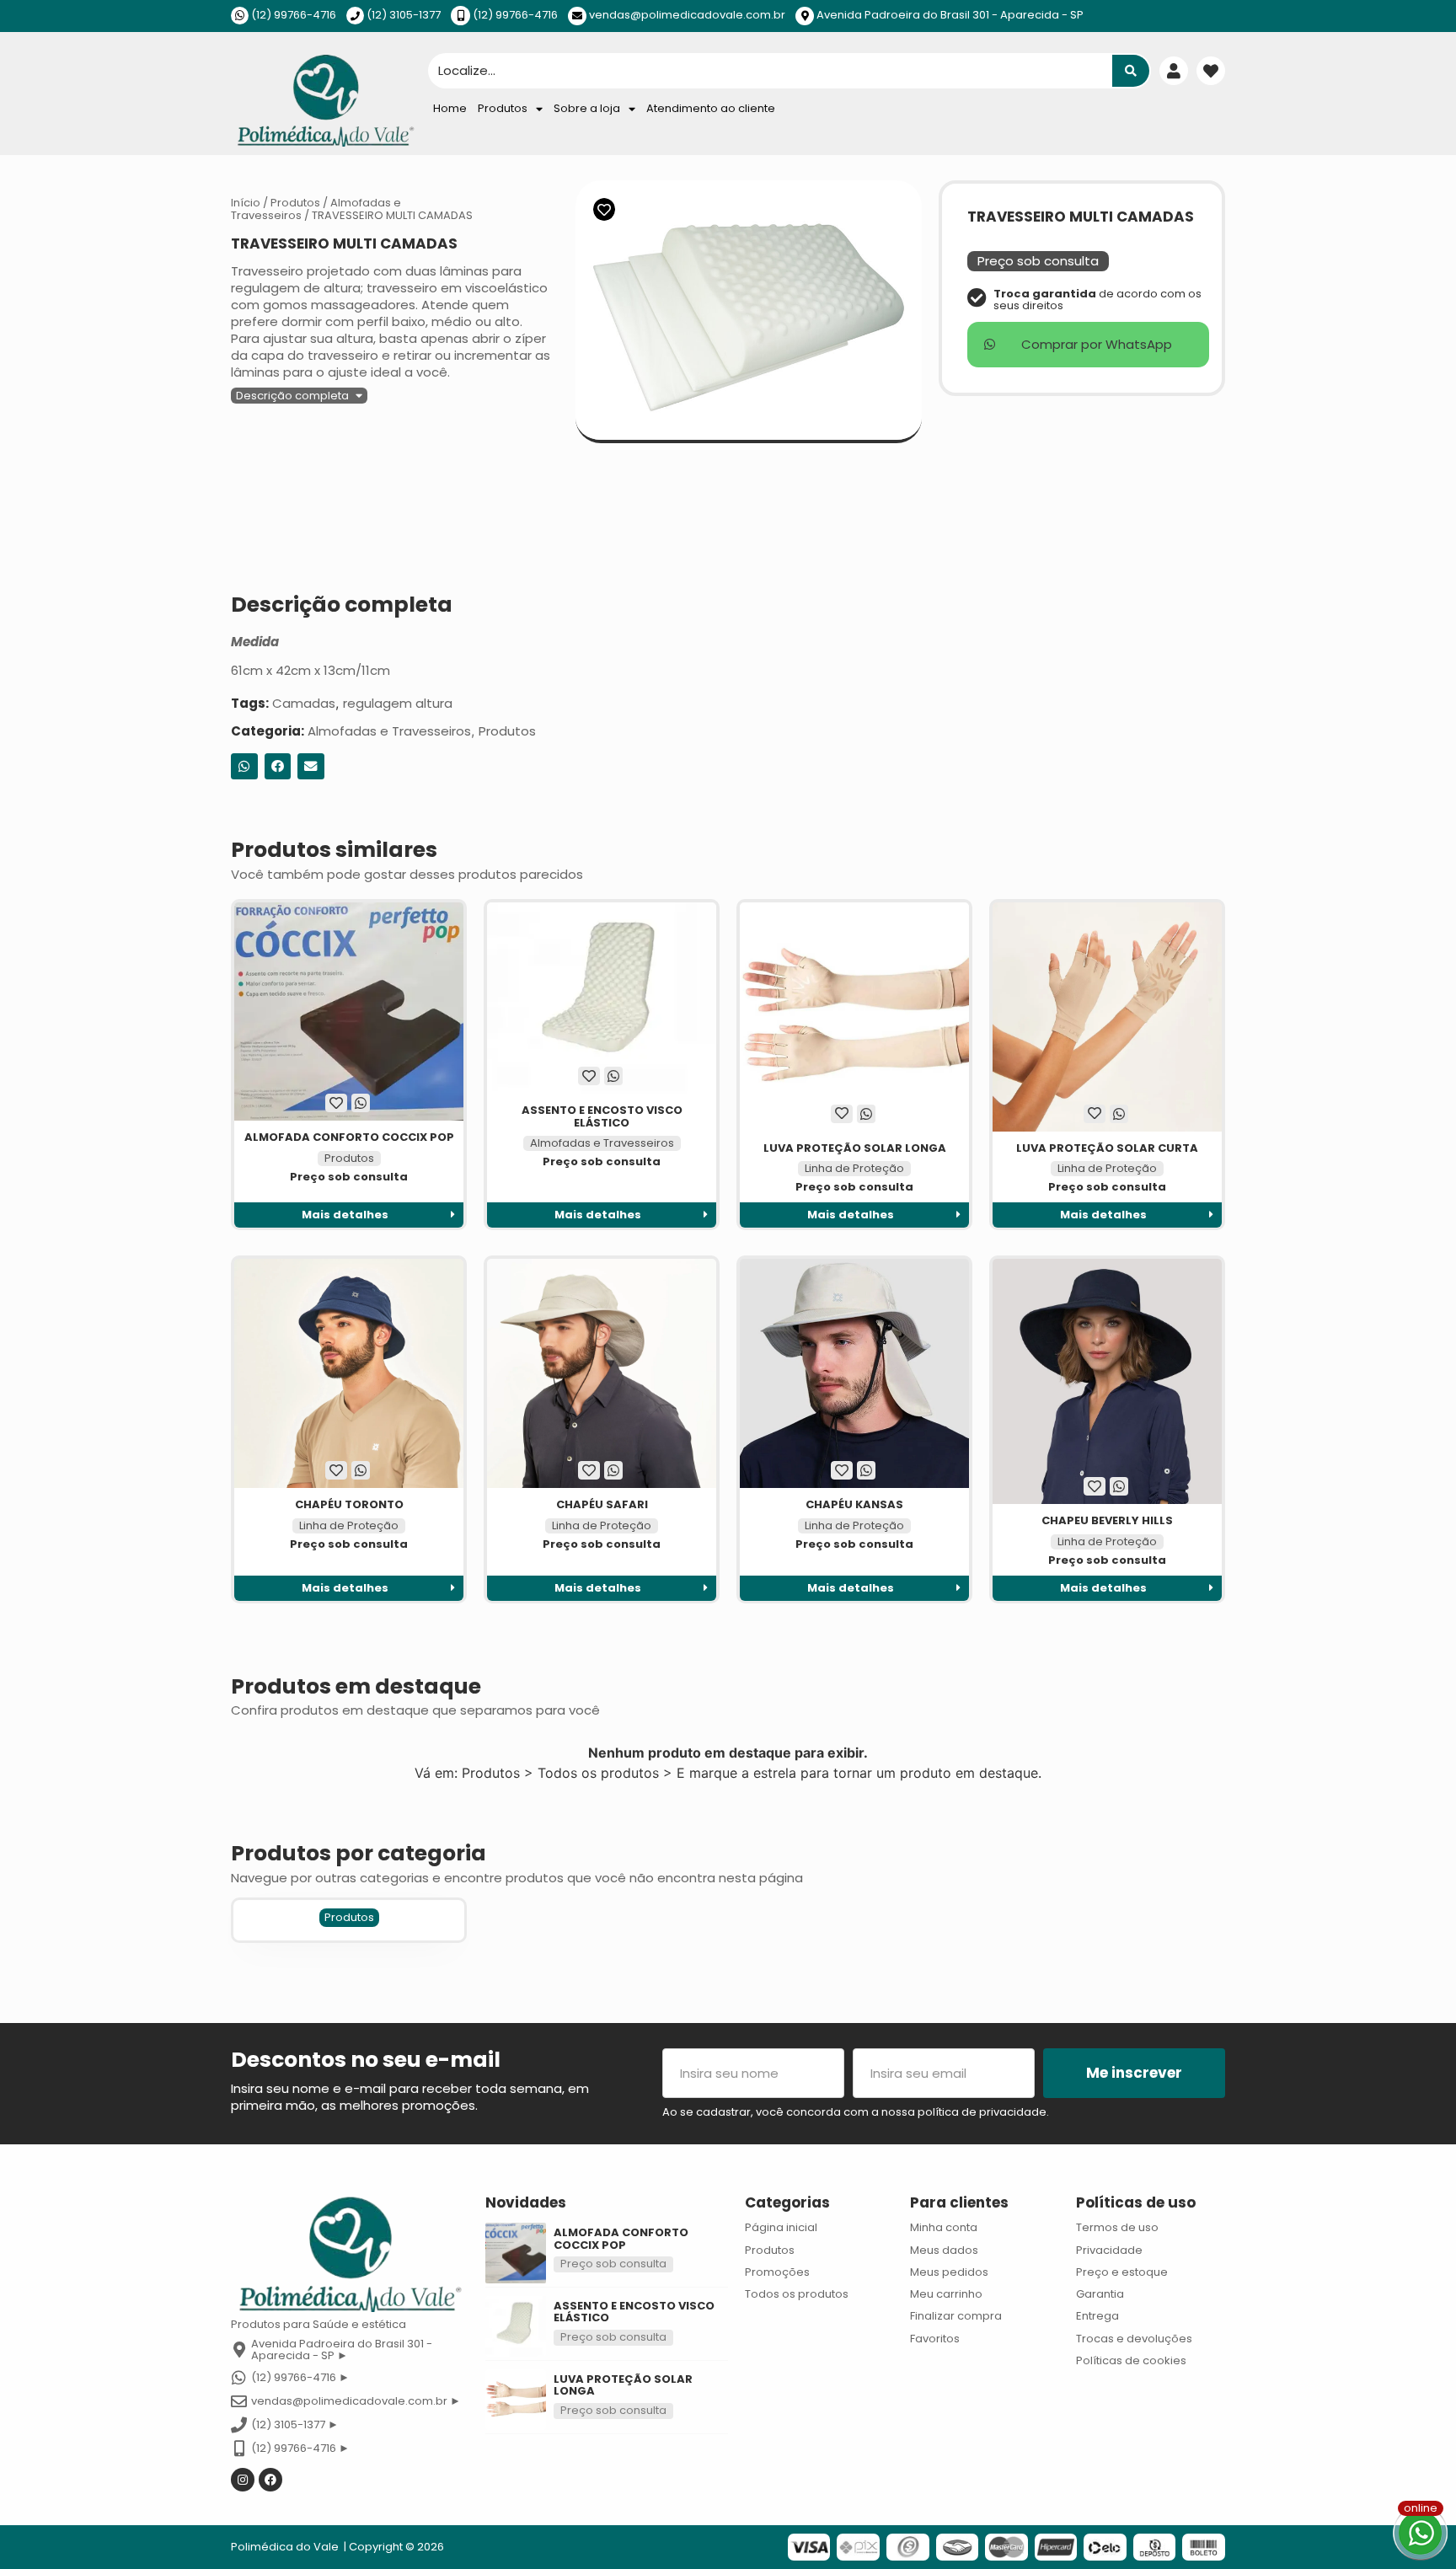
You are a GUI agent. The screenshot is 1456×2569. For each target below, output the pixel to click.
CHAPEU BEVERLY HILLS (1107, 1520)
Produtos (503, 108)
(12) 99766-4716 (294, 15)
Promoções (777, 2272)
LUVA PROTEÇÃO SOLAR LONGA (855, 1148)
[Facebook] (270, 2480)
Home (450, 108)
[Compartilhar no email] (311, 767)
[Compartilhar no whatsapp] (244, 767)
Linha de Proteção (854, 1169)
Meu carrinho (946, 2294)
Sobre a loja (587, 108)
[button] (299, 396)
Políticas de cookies (1131, 2360)
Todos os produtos (797, 2294)
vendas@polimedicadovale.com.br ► (356, 2401)
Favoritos (935, 2339)
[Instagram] (243, 2480)
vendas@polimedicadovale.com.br (687, 15)
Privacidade (1109, 2250)
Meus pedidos (949, 2272)
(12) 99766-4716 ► (300, 2377)
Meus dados (944, 2250)
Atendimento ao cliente (711, 108)
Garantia (1100, 2294)
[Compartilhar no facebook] (278, 767)
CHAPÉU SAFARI (602, 1504)
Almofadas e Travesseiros (389, 731)
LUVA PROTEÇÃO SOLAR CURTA (1107, 1148)
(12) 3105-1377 (404, 15)
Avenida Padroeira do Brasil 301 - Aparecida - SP (950, 15)
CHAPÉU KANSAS (854, 1504)
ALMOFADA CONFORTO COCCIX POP (349, 1137)
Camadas (304, 704)
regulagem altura (398, 704)
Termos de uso (1117, 2227)
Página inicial (781, 2227)
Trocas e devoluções (1134, 2339)
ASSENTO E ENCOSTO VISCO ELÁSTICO (602, 1116)
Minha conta (944, 2227)
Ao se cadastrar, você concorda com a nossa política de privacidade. (856, 2112)
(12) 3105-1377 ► (295, 2424)
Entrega (1097, 2316)
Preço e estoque (1122, 2272)
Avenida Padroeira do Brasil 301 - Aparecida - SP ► (342, 2350)
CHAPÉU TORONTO (349, 1504)
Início (246, 203)
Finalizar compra (956, 2316)
